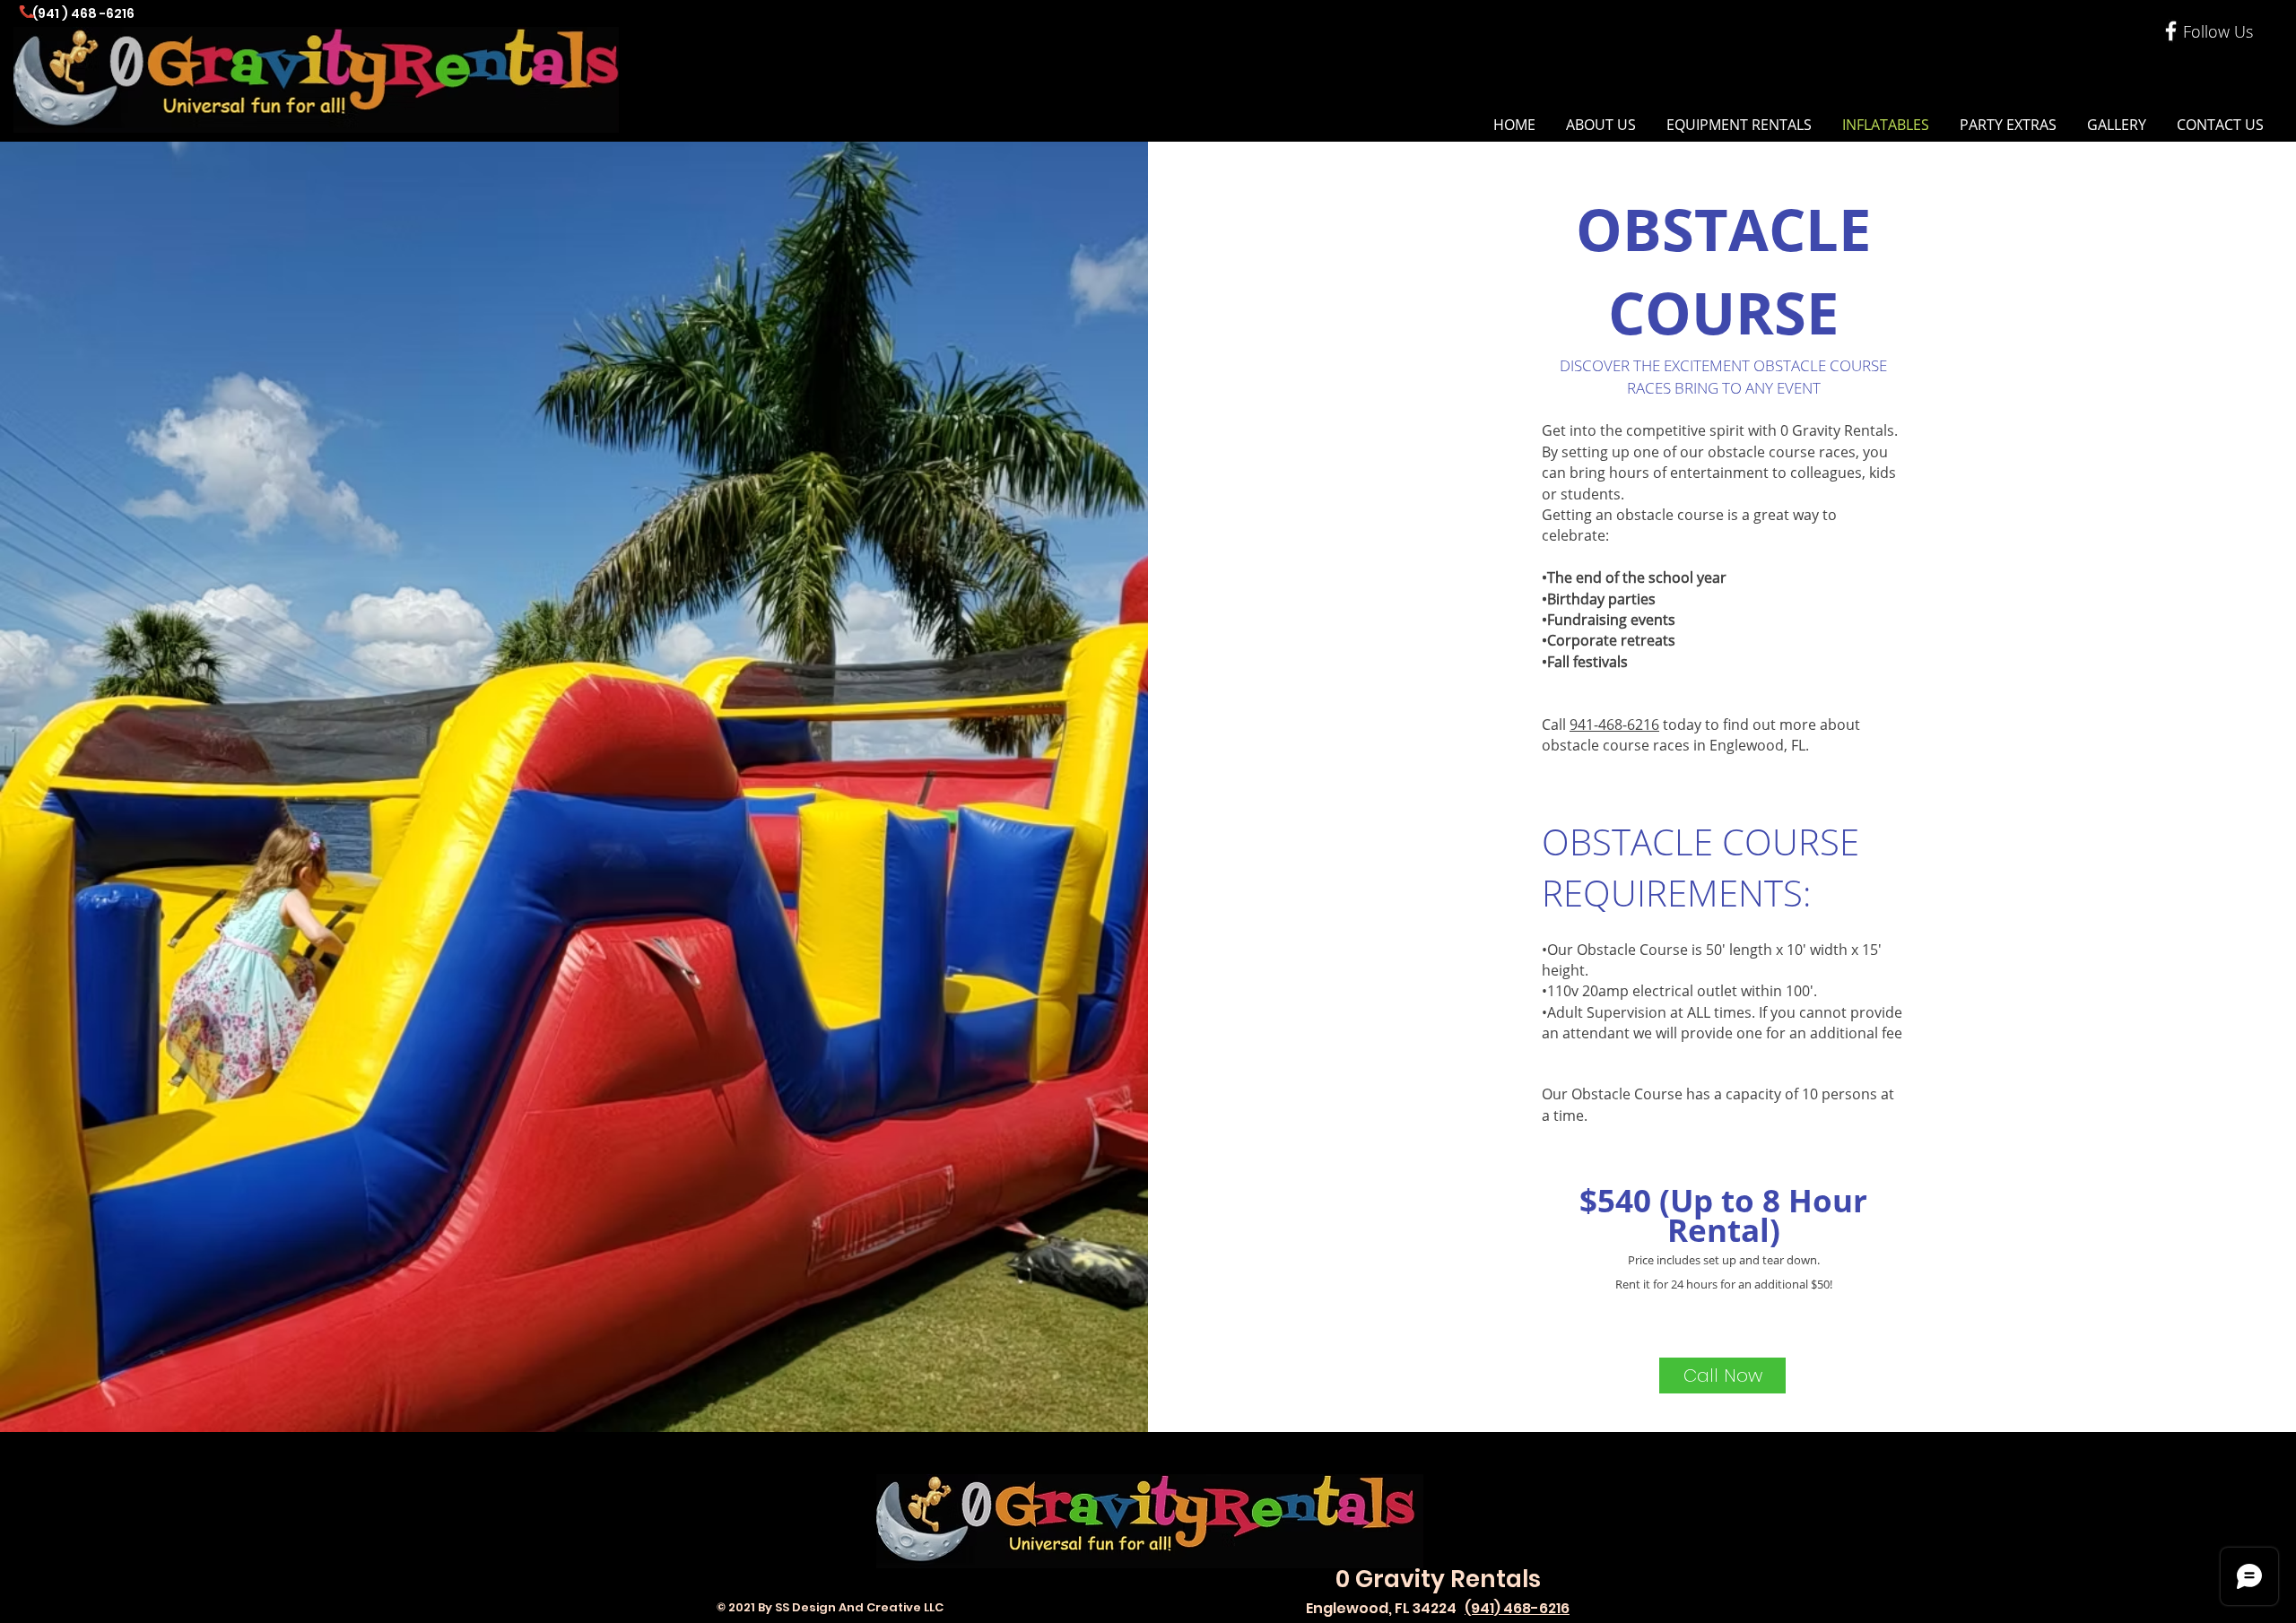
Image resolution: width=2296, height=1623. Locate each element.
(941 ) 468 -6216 (83, 13)
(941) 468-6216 (1517, 1608)
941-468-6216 (1614, 725)
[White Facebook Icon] (2171, 31)
